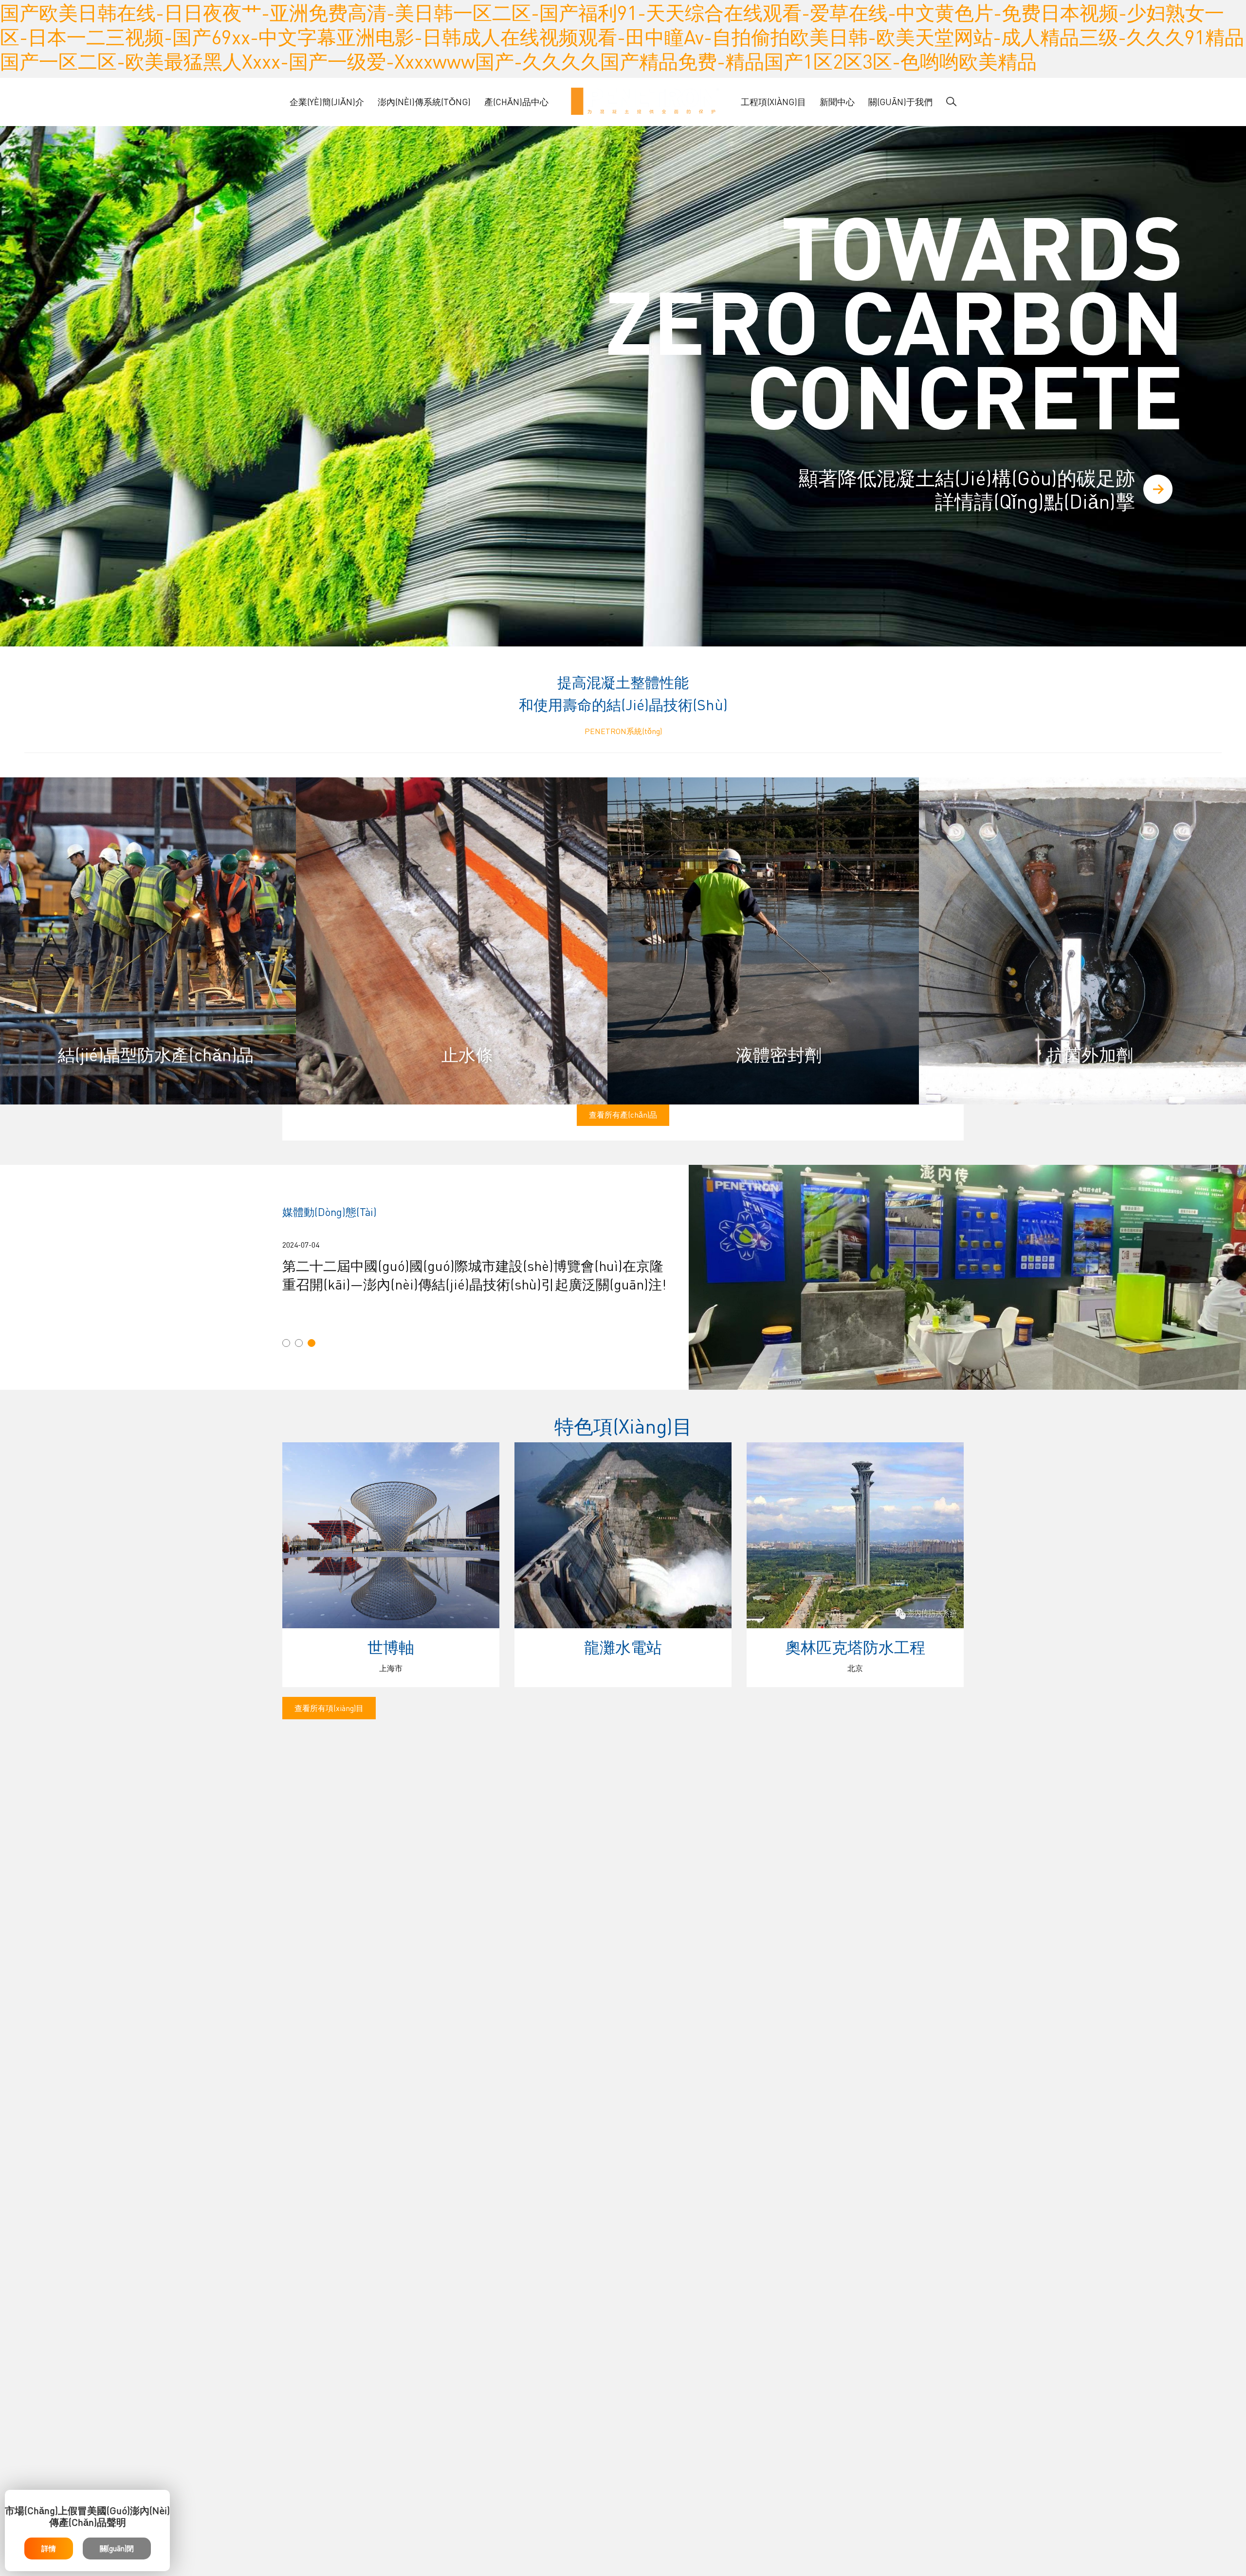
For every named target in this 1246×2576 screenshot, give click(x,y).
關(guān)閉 (117, 2548)
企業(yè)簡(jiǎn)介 (327, 101)
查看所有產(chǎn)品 (623, 1114)
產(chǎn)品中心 (516, 101)
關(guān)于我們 (900, 101)
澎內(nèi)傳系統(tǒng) (424, 101)
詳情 (49, 2548)
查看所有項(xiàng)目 (329, 1708)
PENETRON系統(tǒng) (623, 731)
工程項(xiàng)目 (773, 101)
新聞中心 (837, 101)
